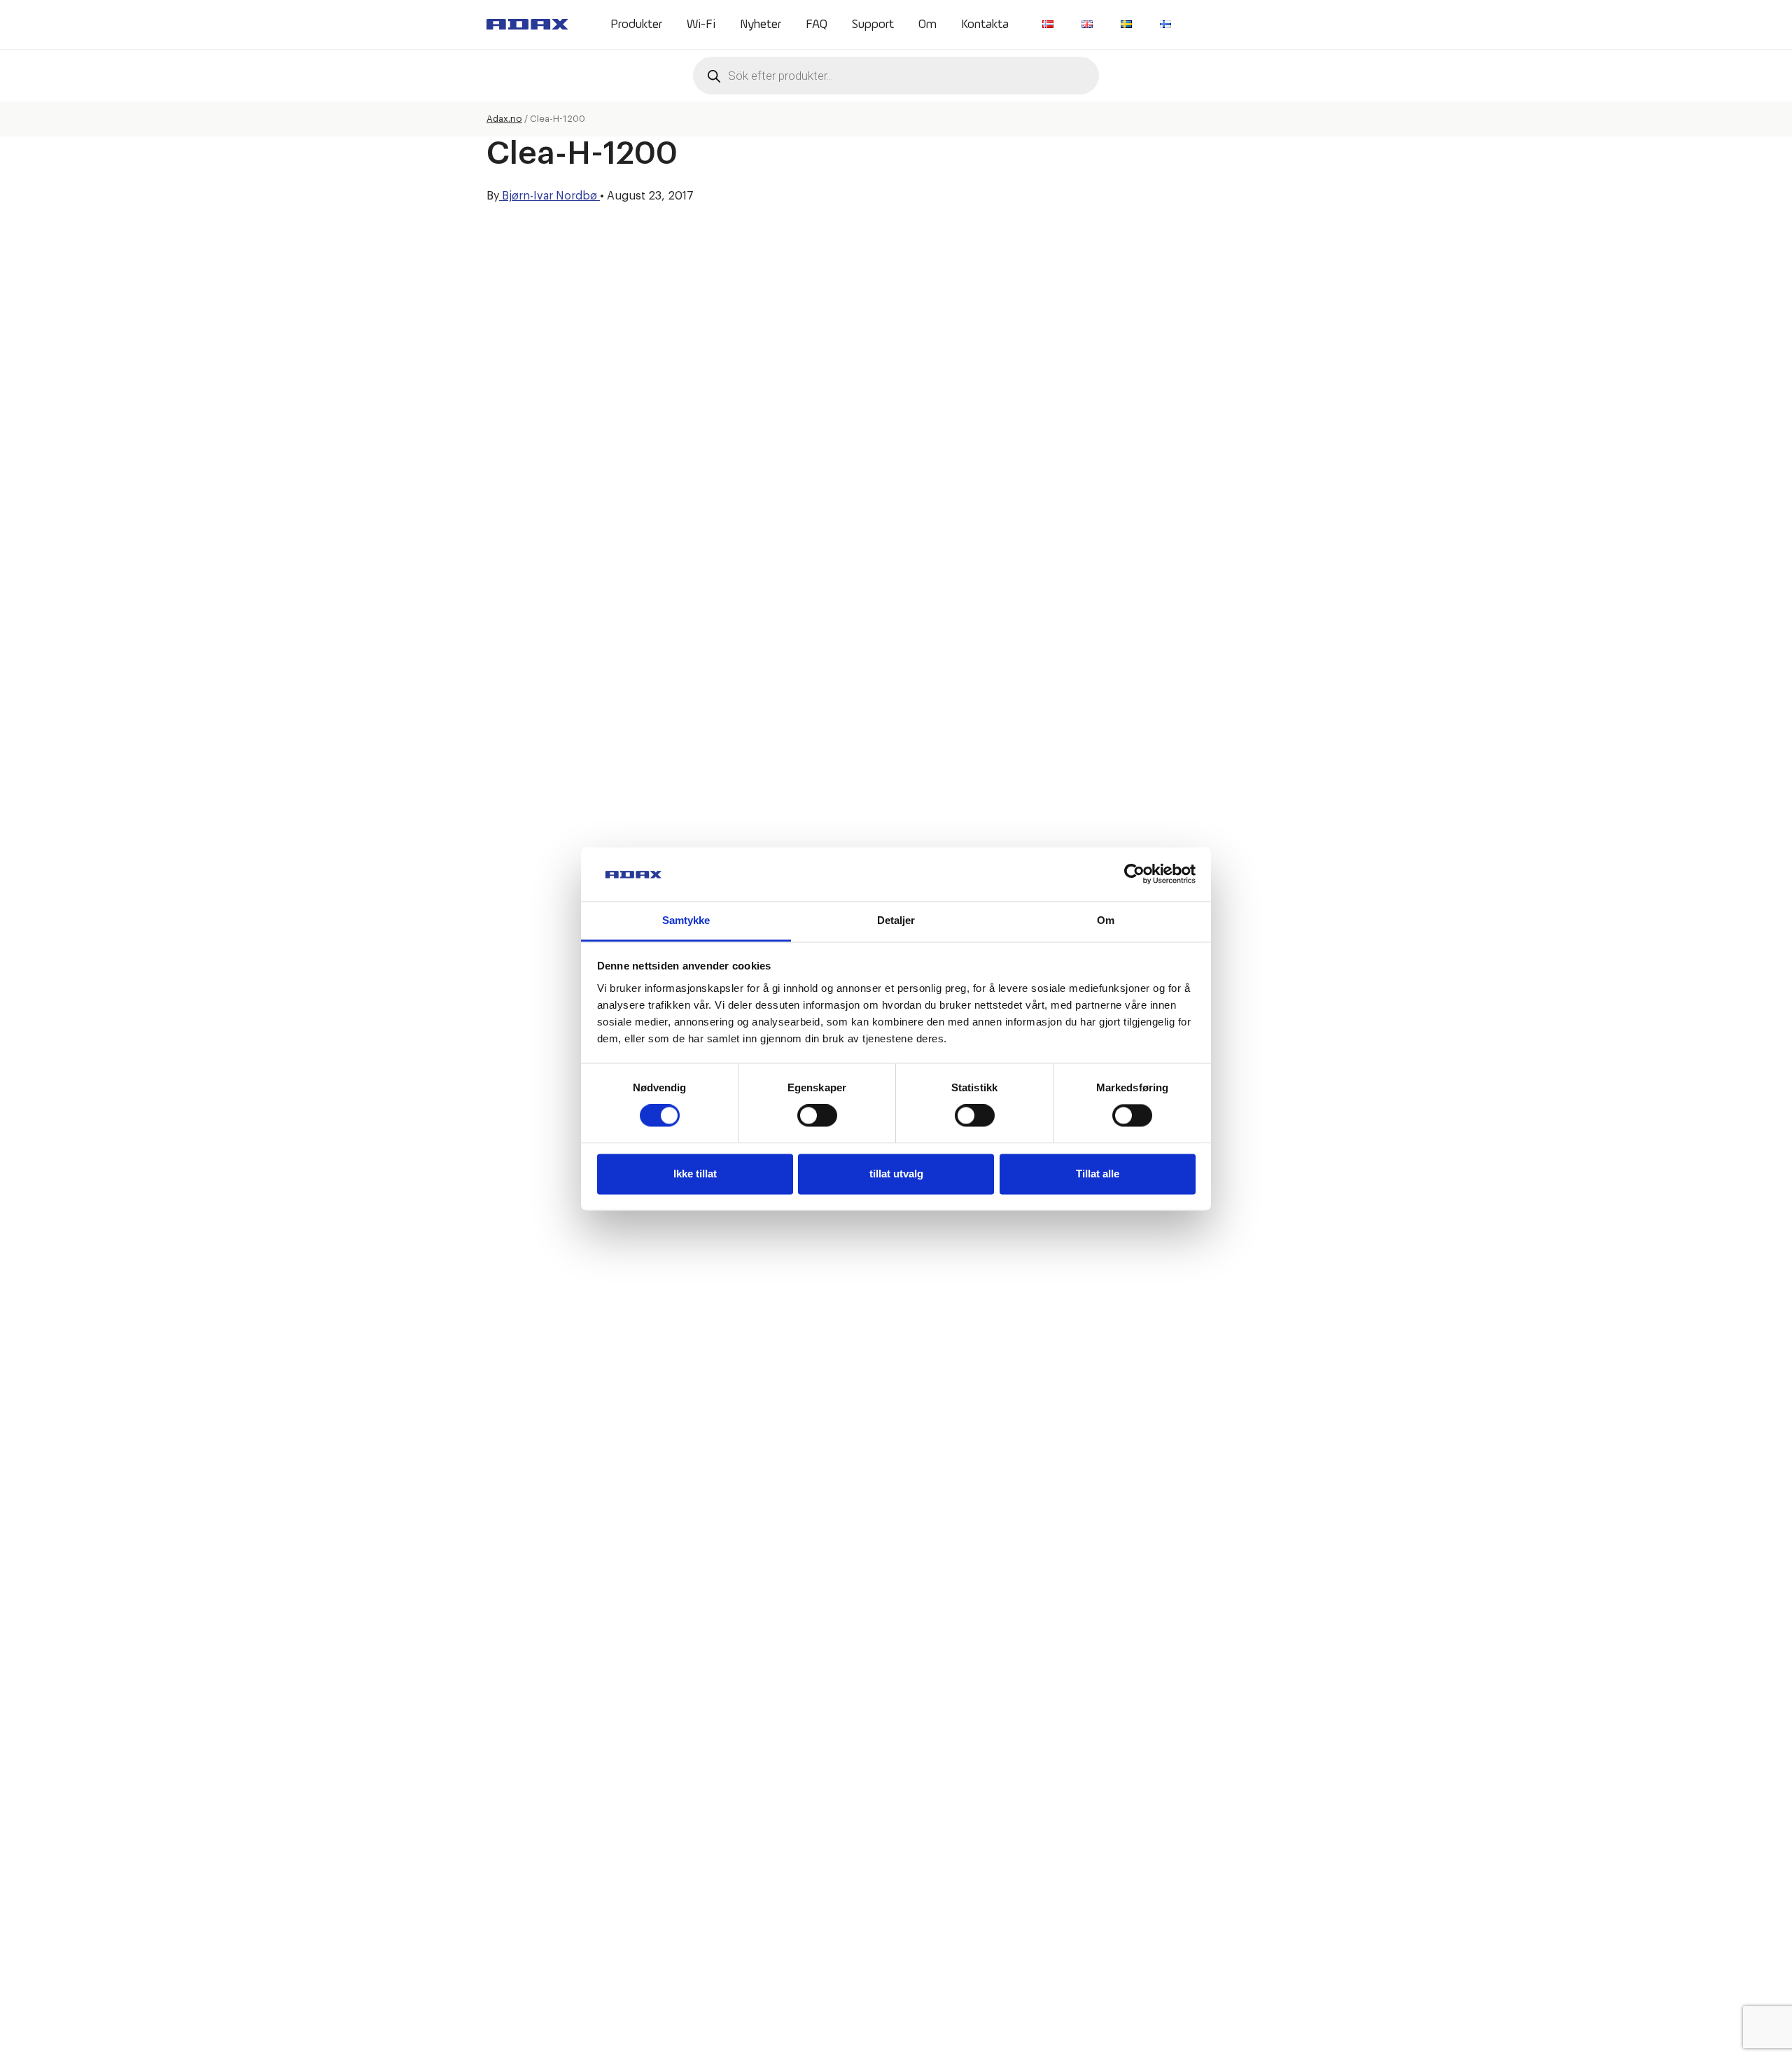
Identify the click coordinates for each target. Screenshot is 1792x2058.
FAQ (817, 24)
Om (927, 24)
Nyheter (761, 24)
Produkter (636, 24)
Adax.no (504, 119)
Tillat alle (1098, 1174)
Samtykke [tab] (686, 920)
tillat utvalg (896, 1174)
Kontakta (985, 24)
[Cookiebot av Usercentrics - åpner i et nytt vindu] (1134, 874)
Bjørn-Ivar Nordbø (549, 196)
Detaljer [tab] (896, 920)
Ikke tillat (695, 1174)
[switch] (817, 1116)
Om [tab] (1106, 920)
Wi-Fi (701, 24)
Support (873, 24)
